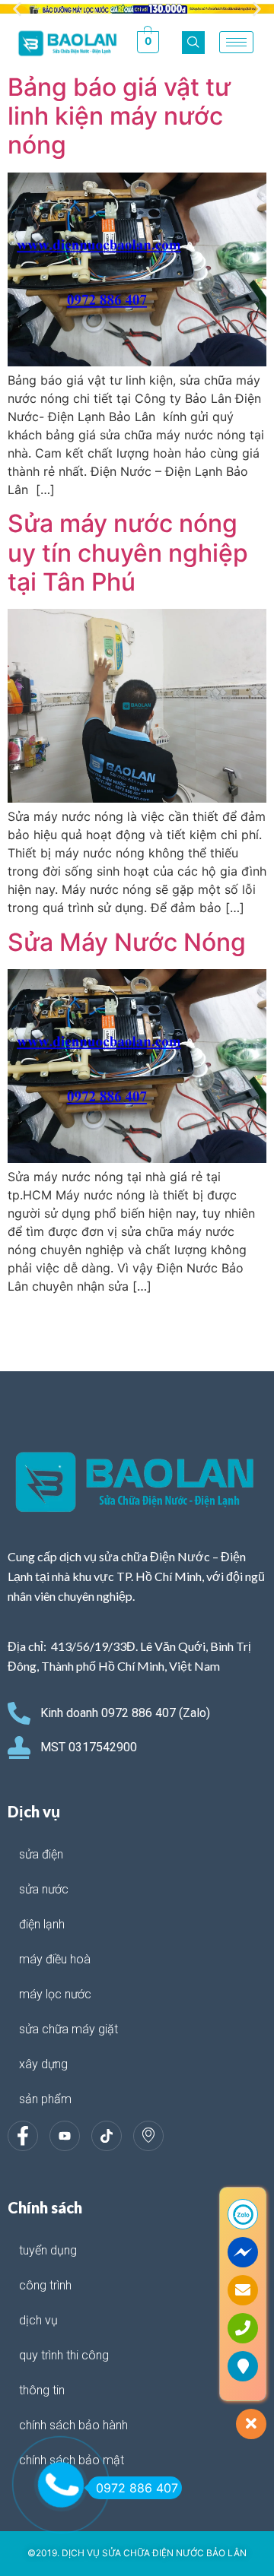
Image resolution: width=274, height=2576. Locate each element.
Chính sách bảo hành (73, 2425)
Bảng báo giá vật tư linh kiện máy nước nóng (119, 116)
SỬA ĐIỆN (41, 1854)
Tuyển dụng (48, 2250)
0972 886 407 (137, 2488)
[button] (17, 10)
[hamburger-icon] (236, 42)
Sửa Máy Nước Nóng (127, 942)
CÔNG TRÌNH (45, 2285)
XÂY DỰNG (43, 2064)
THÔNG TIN (42, 2390)
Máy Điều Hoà (55, 1959)
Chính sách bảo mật (72, 2460)
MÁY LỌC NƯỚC (55, 1994)
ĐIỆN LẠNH (42, 1924)
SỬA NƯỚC (44, 1889)
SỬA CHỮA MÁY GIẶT (68, 2029)
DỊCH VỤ (38, 2320)
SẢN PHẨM (45, 2099)
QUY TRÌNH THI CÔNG (64, 2355)
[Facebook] (23, 2136)
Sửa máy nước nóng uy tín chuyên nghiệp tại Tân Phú (128, 553)
